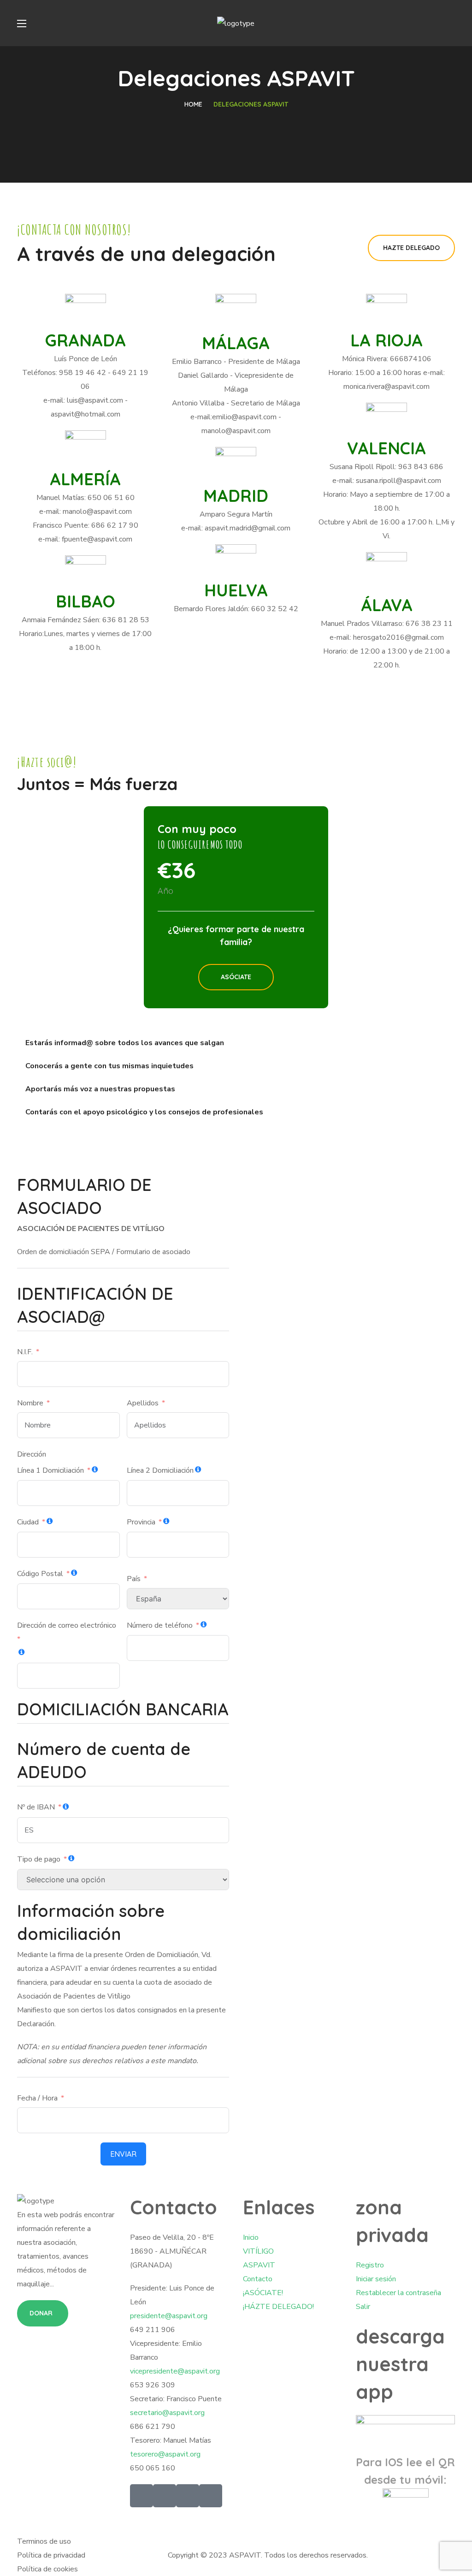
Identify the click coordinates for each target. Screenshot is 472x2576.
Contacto (258, 2279)
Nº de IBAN (36, 1807)
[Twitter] (142, 2496)
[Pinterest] (188, 2496)
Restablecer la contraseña (398, 2293)
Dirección (32, 1454)
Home (193, 104)
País (134, 1579)
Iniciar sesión (376, 2279)
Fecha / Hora (37, 2098)
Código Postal (40, 1574)
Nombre (30, 1403)
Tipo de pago (39, 1859)
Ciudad (28, 1522)
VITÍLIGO (258, 2251)
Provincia (141, 1522)
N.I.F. (25, 1352)
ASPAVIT (259, 2265)
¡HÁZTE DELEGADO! (278, 2307)
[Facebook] (165, 2496)
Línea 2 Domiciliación (160, 1470)
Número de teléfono (160, 1625)
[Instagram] (211, 2496)
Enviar (123, 2154)
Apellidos (143, 1403)
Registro (370, 2265)
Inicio (251, 2237)
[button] (411, 248)
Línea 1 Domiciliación (50, 1470)
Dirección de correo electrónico (67, 1625)
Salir (363, 2307)
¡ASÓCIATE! (263, 2293)
